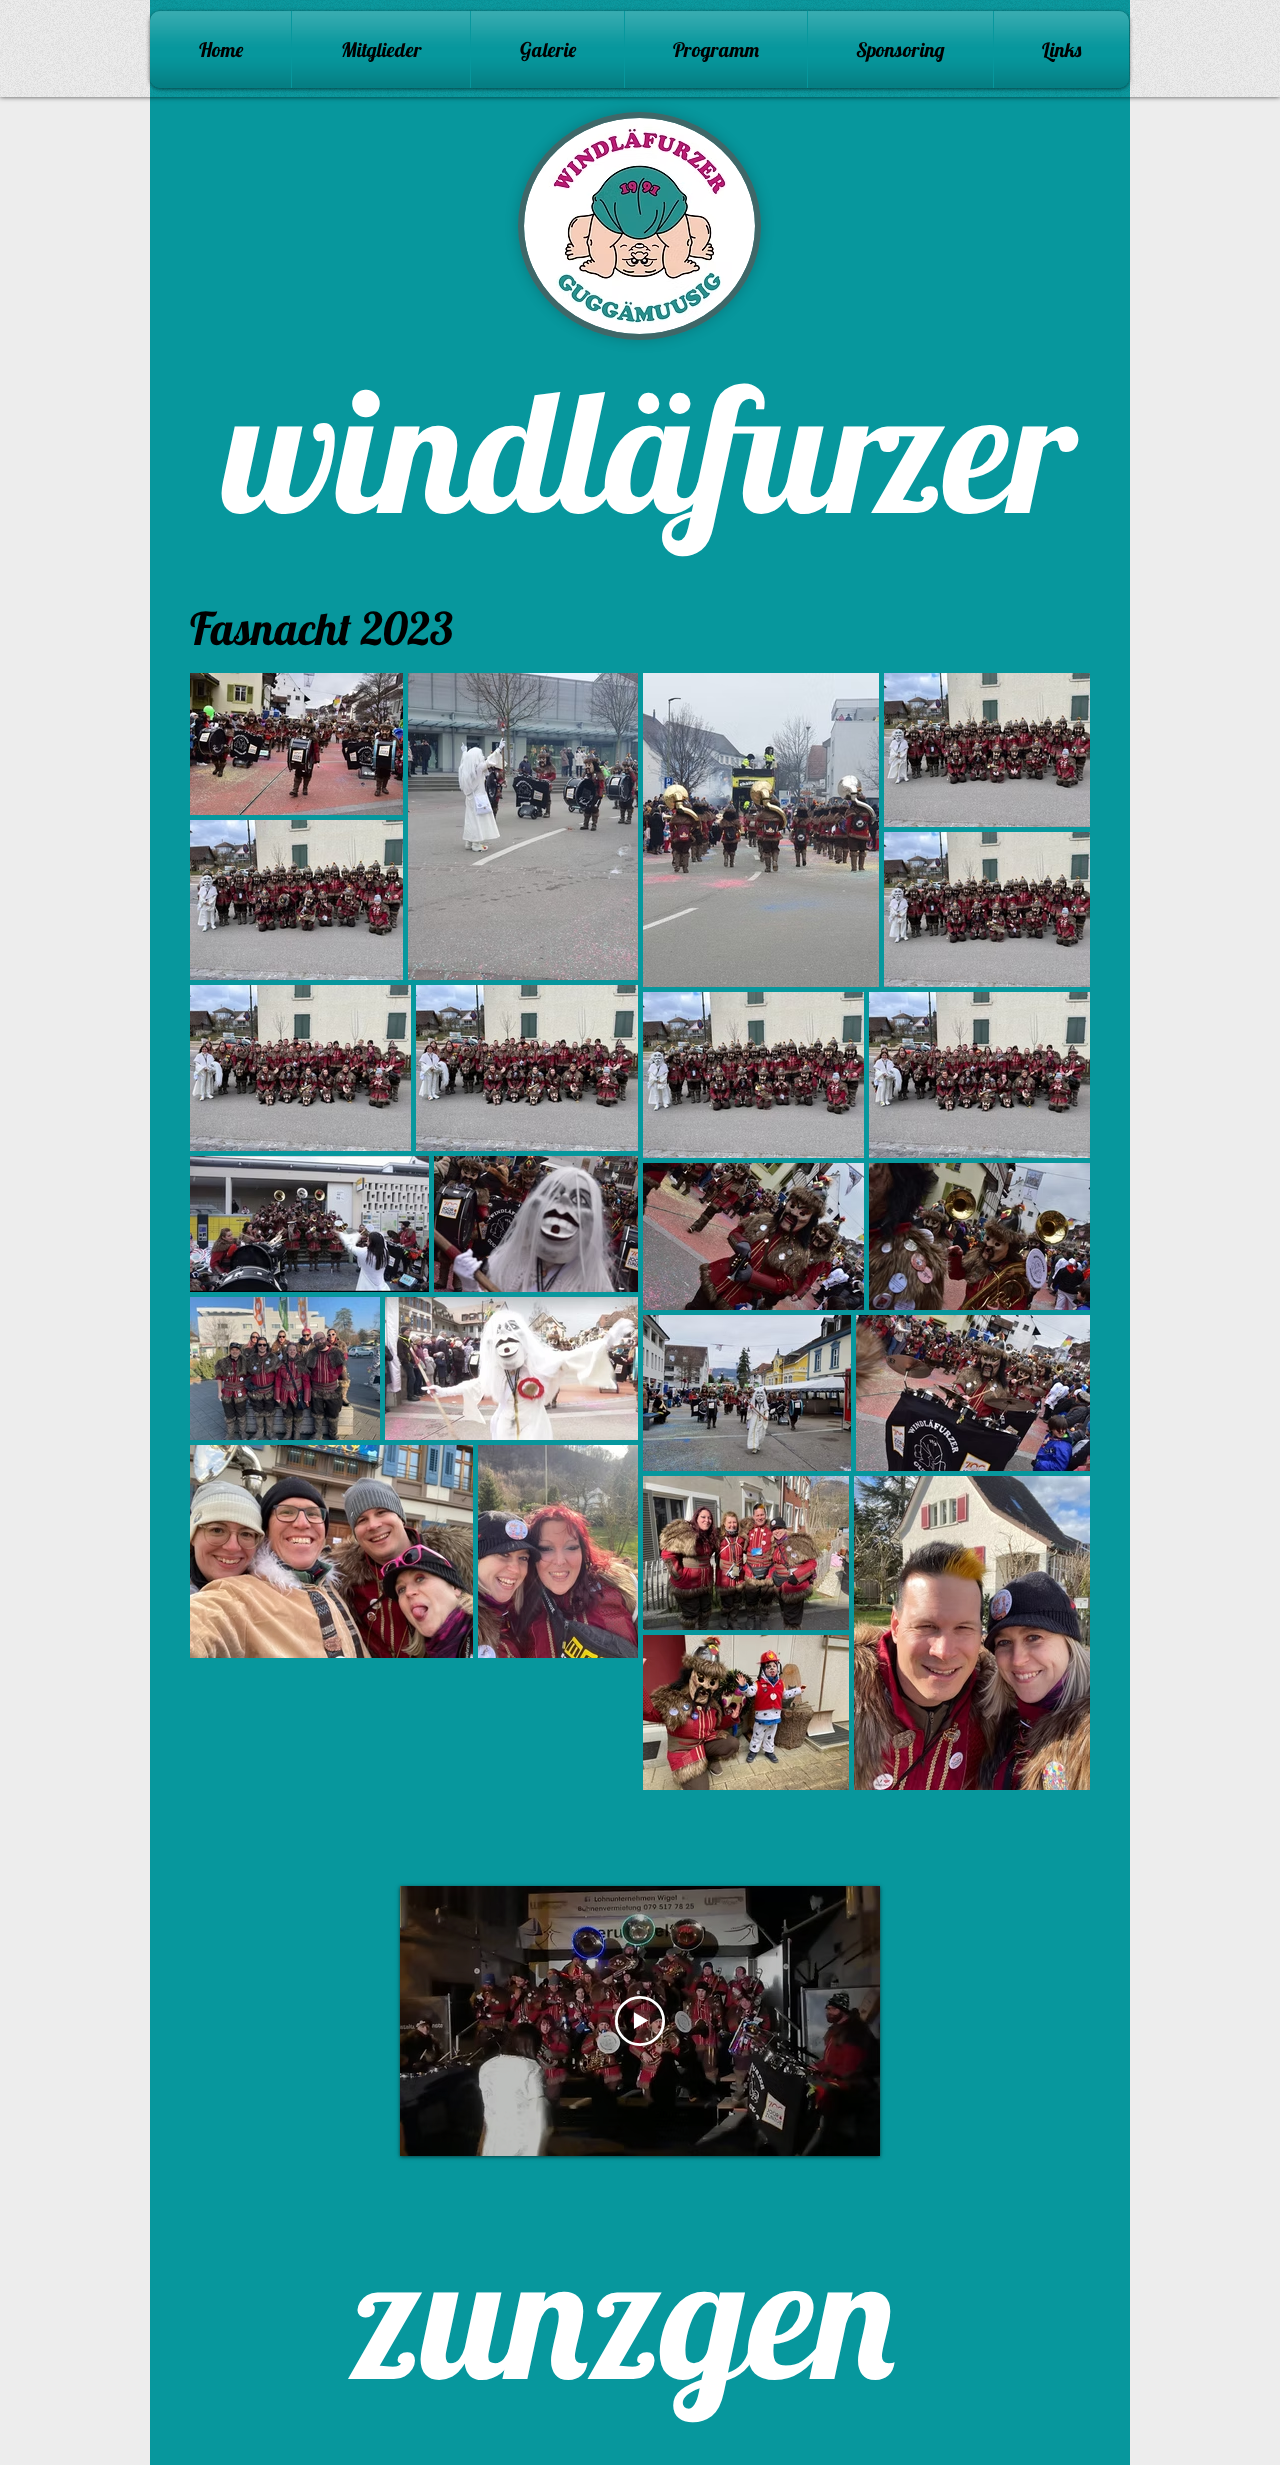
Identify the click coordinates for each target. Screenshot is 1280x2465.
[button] (547, 49)
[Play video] (640, 2021)
